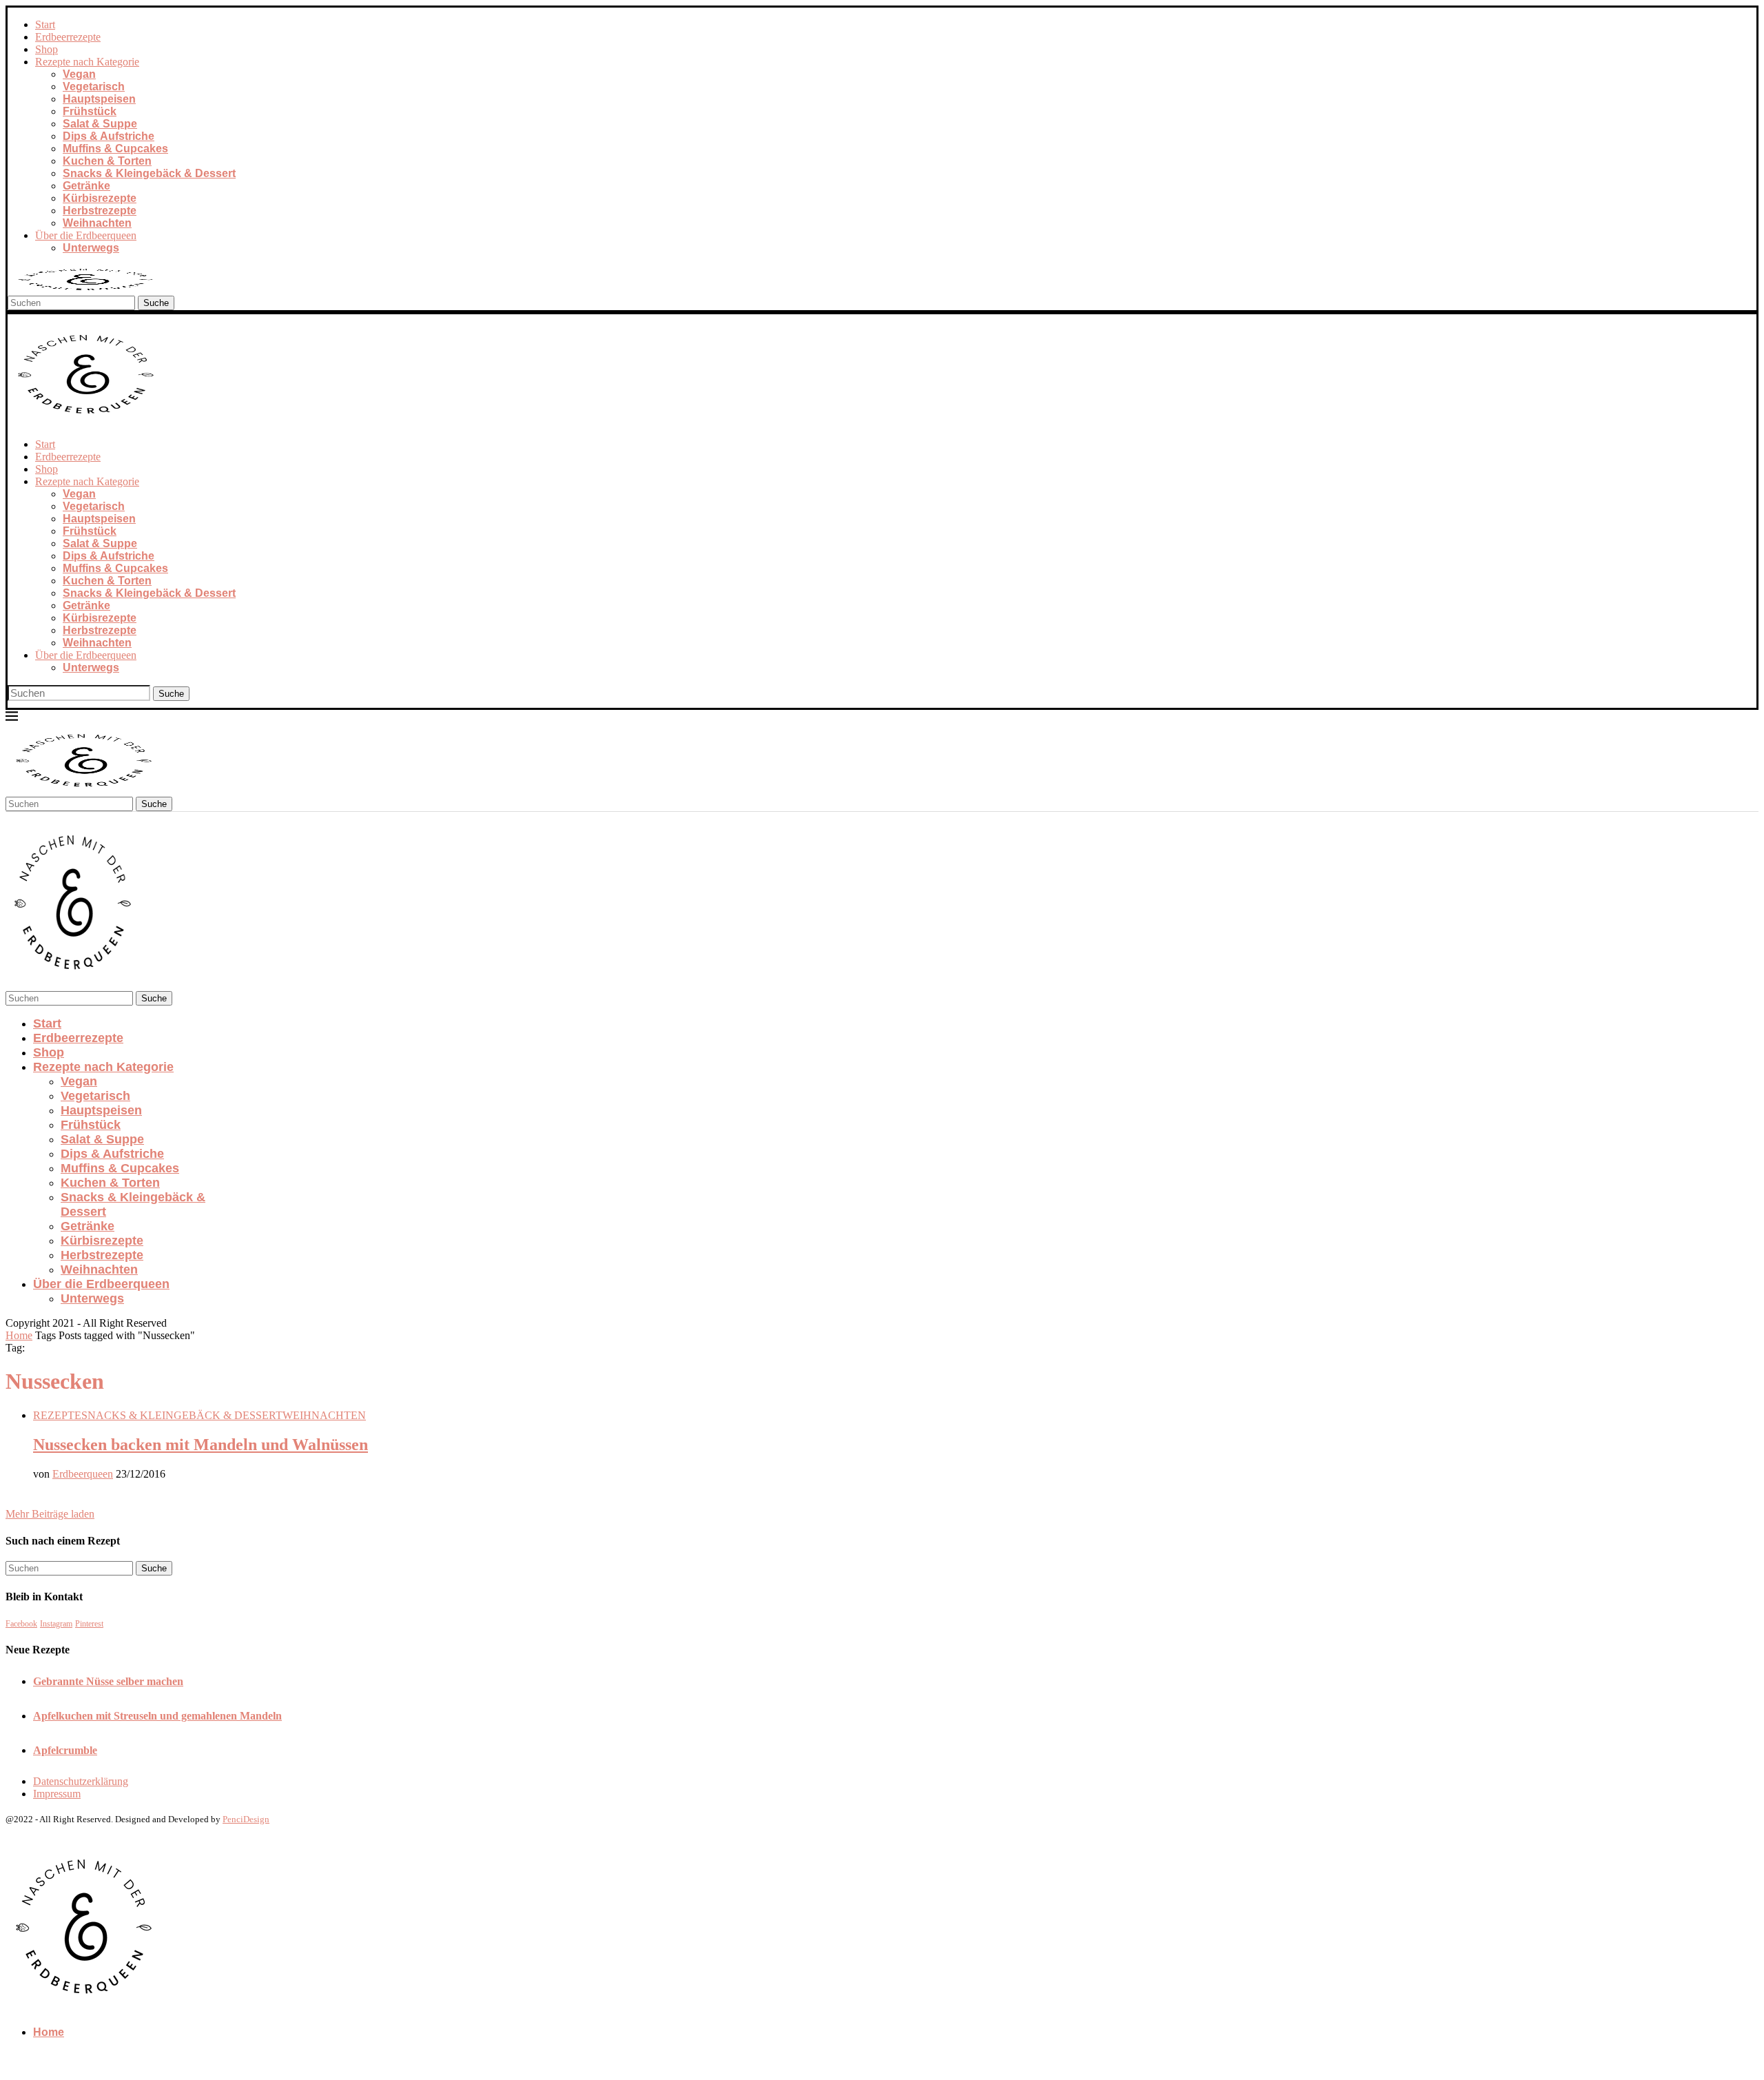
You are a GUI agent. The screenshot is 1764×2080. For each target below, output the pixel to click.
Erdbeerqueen (83, 1474)
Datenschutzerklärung (81, 1781)
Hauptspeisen (99, 99)
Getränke (86, 186)
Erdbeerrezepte (68, 37)
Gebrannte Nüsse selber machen (108, 1681)
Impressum (57, 1794)
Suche (156, 303)
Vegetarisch (94, 86)
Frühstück (90, 111)
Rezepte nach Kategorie (87, 62)
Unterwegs (91, 248)
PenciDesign (246, 1819)
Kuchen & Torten (107, 161)
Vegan (79, 74)
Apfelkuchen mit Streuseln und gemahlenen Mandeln (157, 1716)
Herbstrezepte (100, 211)
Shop (47, 49)
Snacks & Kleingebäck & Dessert (149, 173)
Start (45, 24)
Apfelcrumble (65, 1750)
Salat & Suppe (100, 124)
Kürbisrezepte (100, 198)
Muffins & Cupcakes (115, 149)
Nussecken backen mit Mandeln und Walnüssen (201, 1445)
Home (19, 1335)
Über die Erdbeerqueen (86, 235)
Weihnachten (97, 223)
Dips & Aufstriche (109, 136)
